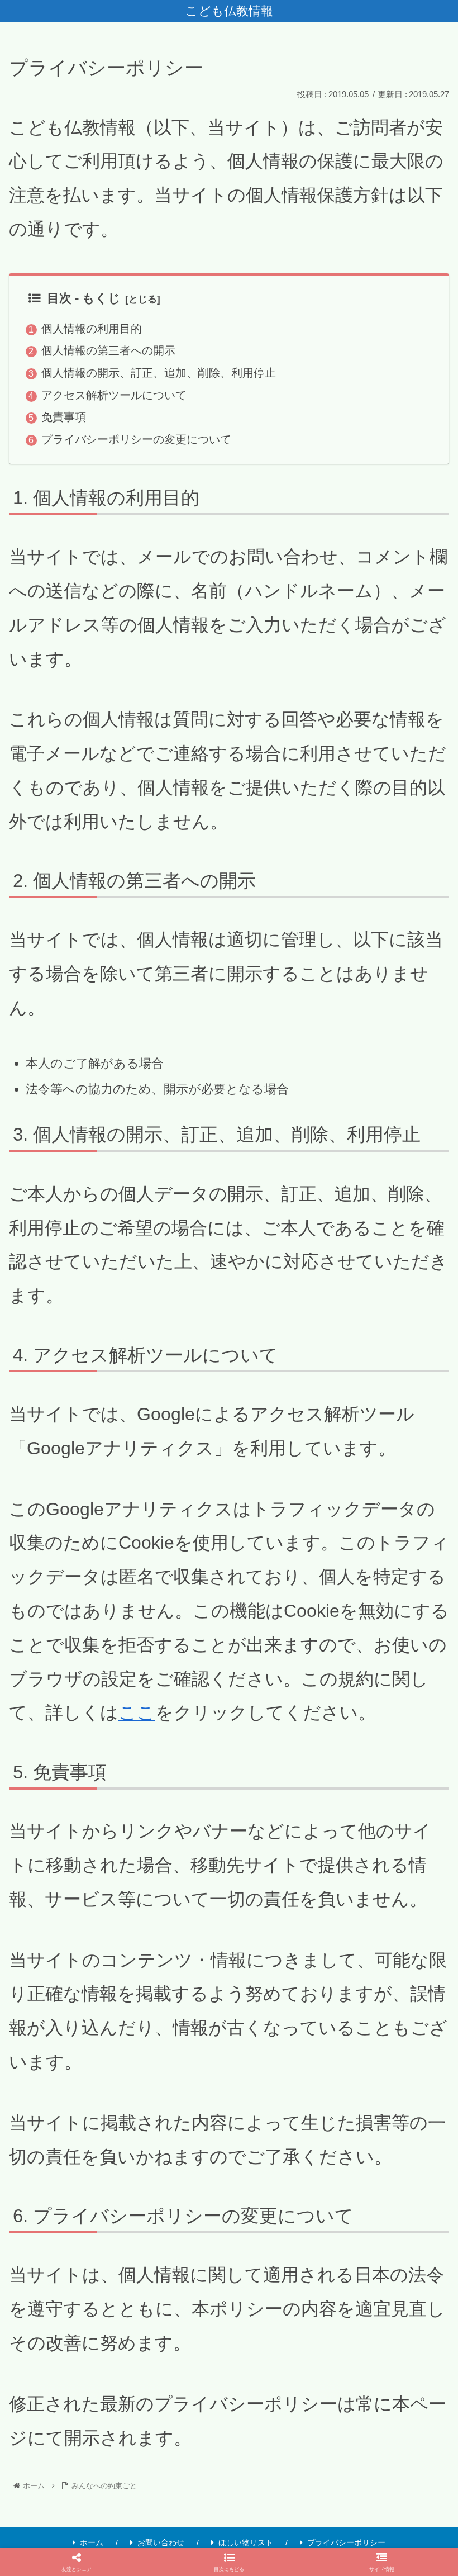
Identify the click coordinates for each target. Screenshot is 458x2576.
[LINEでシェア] (331, 2340)
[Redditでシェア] (127, 2340)
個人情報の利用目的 (92, 329)
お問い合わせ (161, 2542)
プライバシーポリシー (346, 2542)
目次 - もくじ (84, 298)
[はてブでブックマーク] (229, 2340)
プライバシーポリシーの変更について (136, 439)
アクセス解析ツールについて (114, 395)
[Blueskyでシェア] (178, 2309)
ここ (137, 1712)
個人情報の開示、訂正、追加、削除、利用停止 (159, 373)
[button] (229, 2562)
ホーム (92, 2542)
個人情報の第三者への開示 (108, 350)
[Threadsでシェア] (382, 2309)
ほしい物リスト (246, 2542)
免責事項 (64, 417)
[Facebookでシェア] (280, 2309)
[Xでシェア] (76, 2309)
